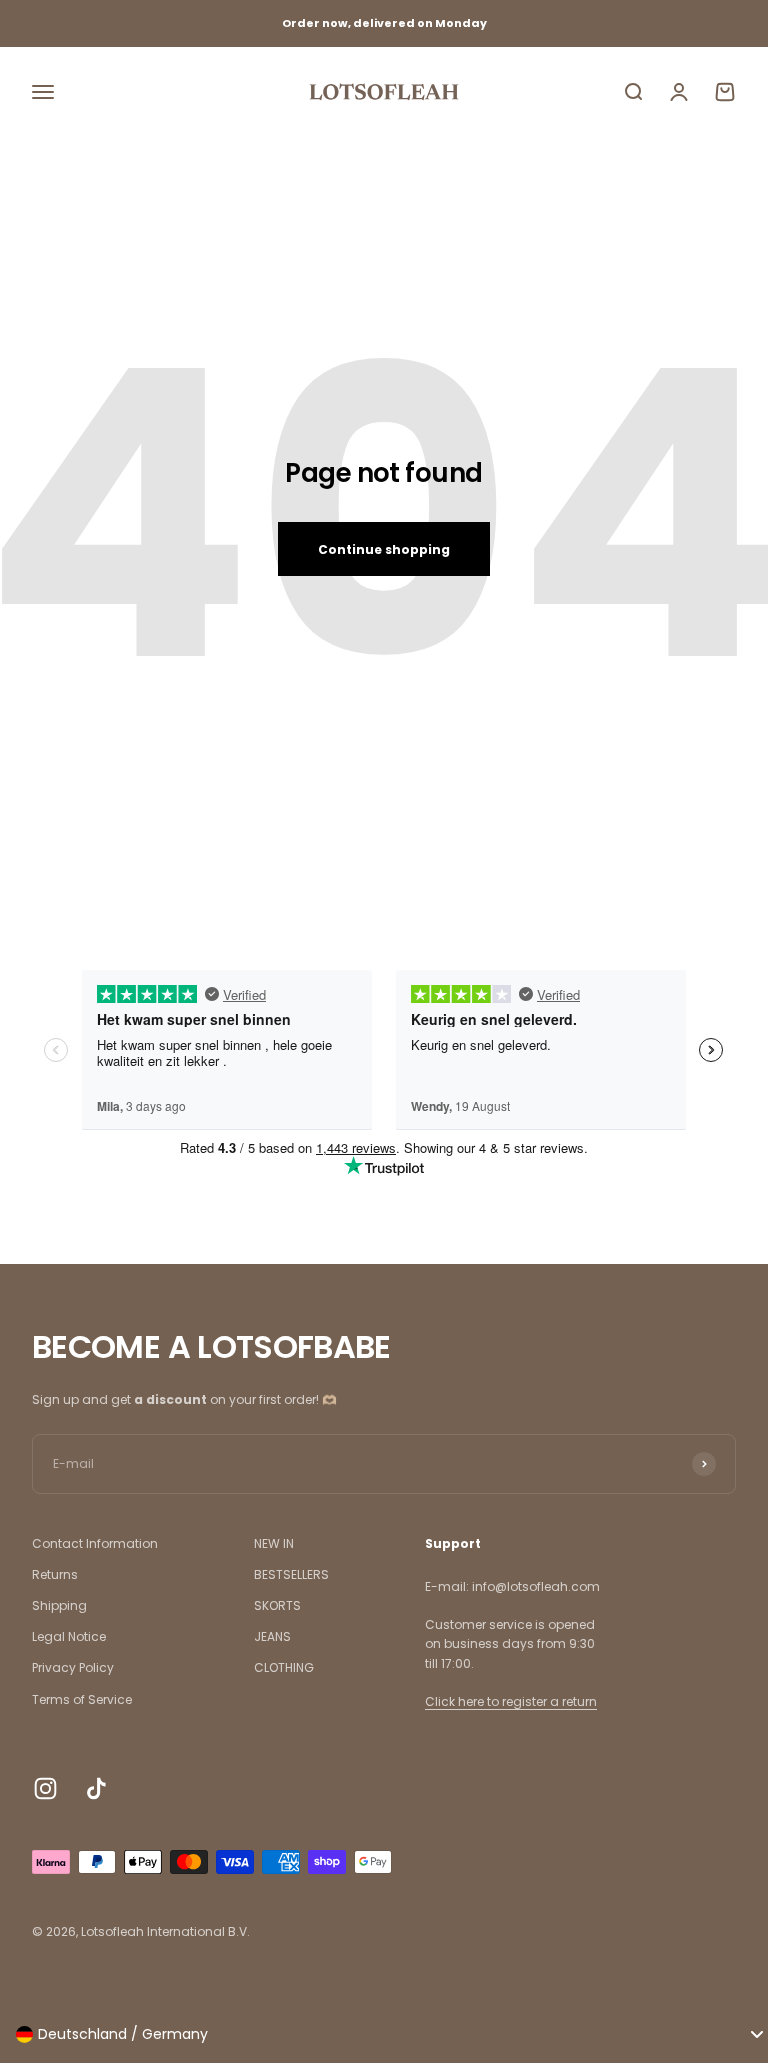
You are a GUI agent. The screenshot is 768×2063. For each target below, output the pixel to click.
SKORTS (277, 1605)
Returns (55, 1574)
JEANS (272, 1636)
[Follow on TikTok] (96, 1788)
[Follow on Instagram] (45, 1788)
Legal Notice (69, 1636)
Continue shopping (384, 549)
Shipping (59, 1605)
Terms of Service (82, 1699)
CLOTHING (284, 1667)
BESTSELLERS (291, 1574)
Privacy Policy (73, 1667)
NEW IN (274, 1543)
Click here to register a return (511, 1701)
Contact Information (95, 1543)
